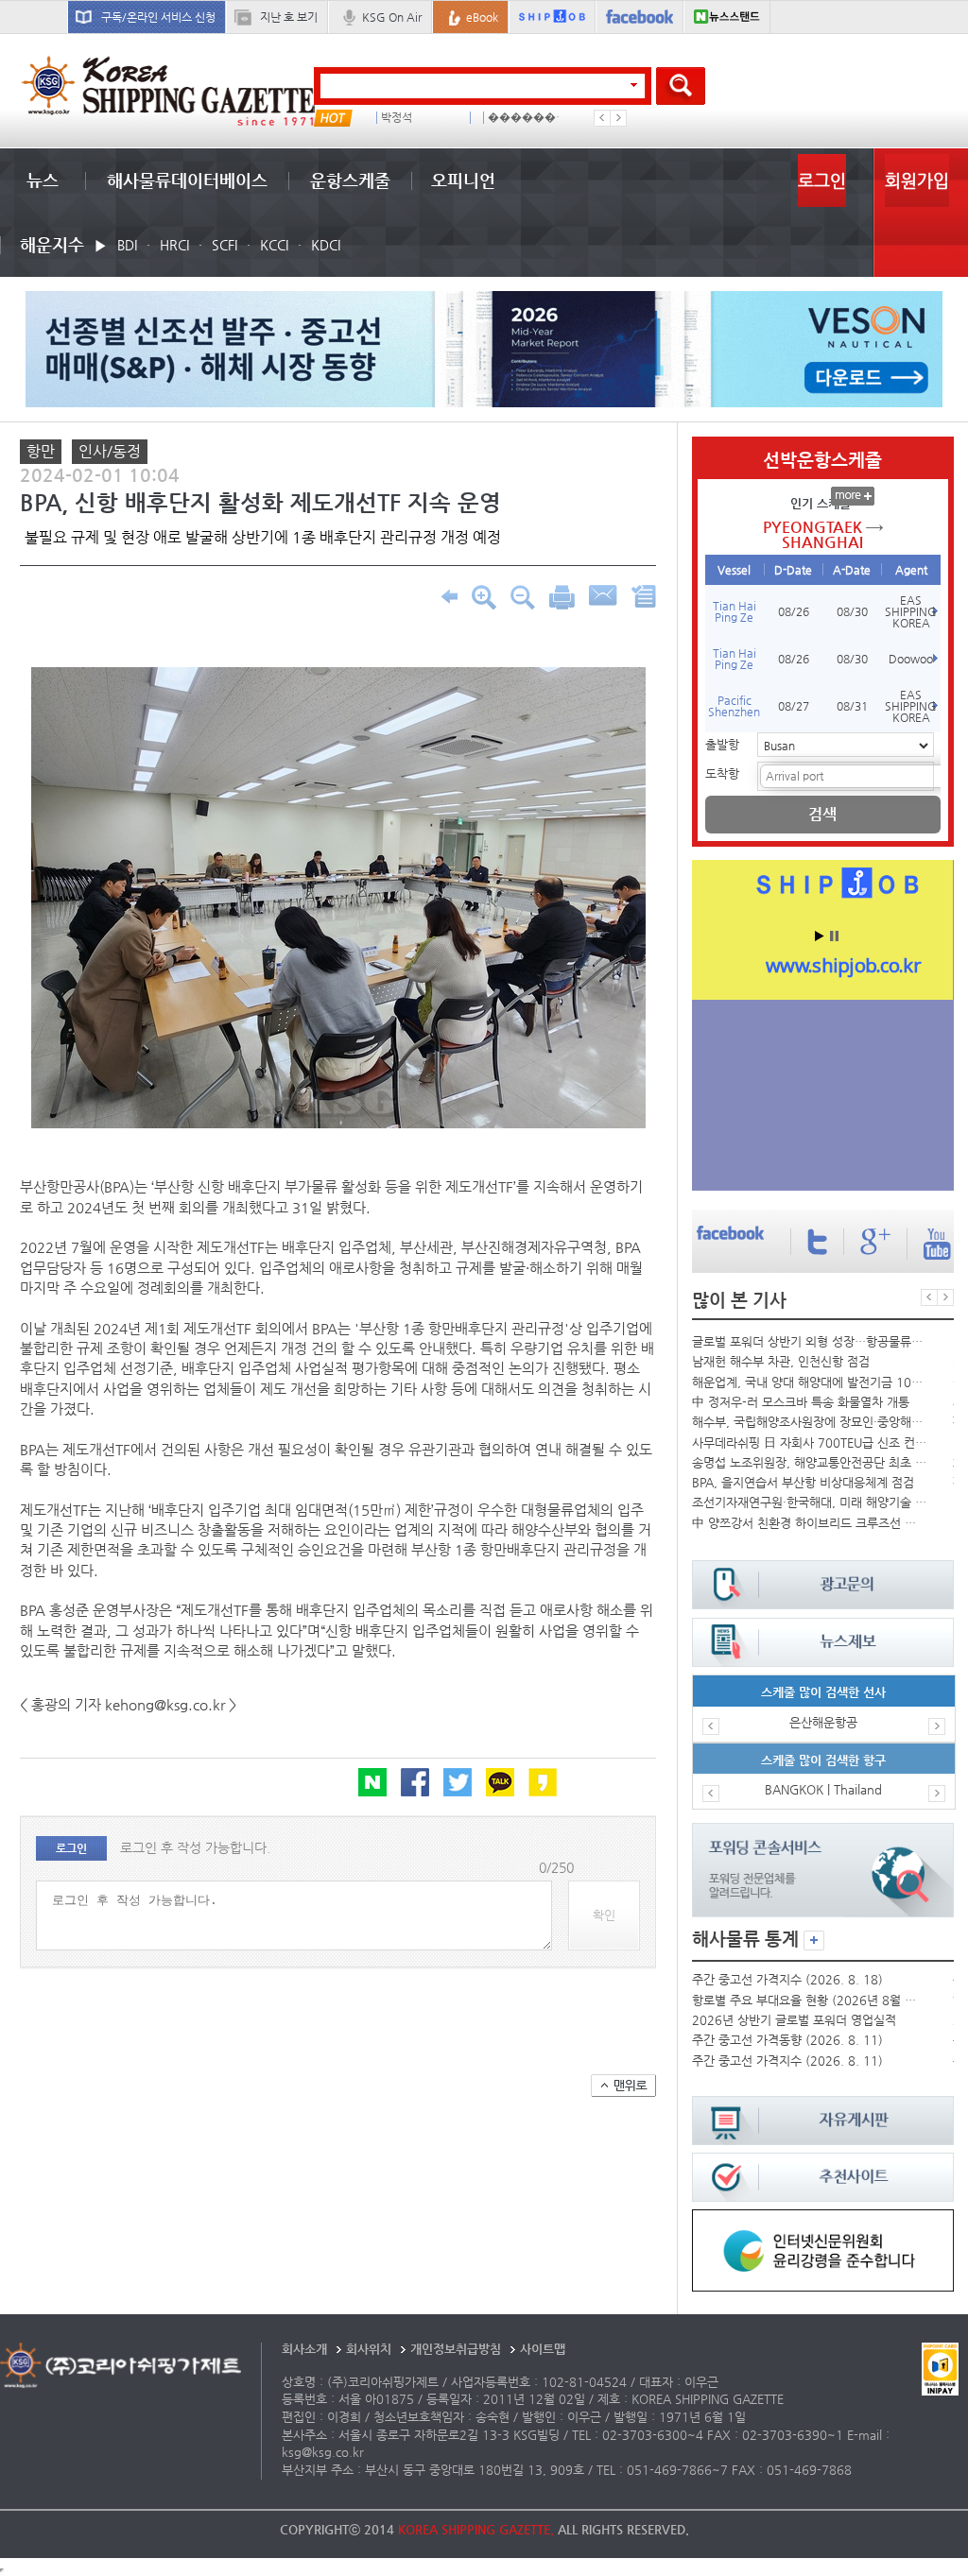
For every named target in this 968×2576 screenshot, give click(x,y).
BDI (127, 245)
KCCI (274, 245)
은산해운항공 (823, 1722)
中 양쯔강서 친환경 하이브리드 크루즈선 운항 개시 (809, 1523)
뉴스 (43, 180)
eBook (482, 17)
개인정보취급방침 (456, 2349)
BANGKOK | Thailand (823, 1789)
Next (618, 118)
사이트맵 (543, 2349)
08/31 (852, 706)
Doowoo (911, 659)
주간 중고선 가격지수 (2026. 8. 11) (787, 2061)
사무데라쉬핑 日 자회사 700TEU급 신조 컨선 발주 (809, 1443)
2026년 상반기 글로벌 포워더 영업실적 (794, 2020)
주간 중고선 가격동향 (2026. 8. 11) (787, 2040)
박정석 (397, 118)
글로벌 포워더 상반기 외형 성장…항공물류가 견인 (809, 1341)
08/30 (852, 611)
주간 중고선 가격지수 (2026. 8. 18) (787, 1979)
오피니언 (463, 180)
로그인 (822, 180)
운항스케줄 (350, 180)
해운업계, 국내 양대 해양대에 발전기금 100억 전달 (809, 1382)
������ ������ (528, 118)
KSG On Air (392, 17)
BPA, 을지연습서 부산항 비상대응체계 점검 (803, 1482)
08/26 (794, 611)
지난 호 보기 (289, 17)
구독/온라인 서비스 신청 (158, 17)
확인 (604, 1915)
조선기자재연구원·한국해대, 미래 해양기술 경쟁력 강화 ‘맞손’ (809, 1502)
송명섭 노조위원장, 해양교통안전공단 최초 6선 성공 (809, 1462)
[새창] (822, 2218)
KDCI (326, 245)
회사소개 (304, 2349)
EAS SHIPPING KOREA (911, 611)
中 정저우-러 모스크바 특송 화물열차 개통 (801, 1402)
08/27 (794, 706)
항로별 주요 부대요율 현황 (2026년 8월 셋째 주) (809, 2000)
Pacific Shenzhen (734, 706)
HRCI (174, 245)
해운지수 (52, 244)
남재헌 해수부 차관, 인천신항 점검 (781, 1361)
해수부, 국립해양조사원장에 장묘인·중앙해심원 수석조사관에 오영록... (809, 1422)
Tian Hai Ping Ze (735, 611)
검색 (822, 814)
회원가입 (917, 180)
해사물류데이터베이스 (187, 180)
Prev (602, 118)
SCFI (225, 245)
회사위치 (369, 2349)
